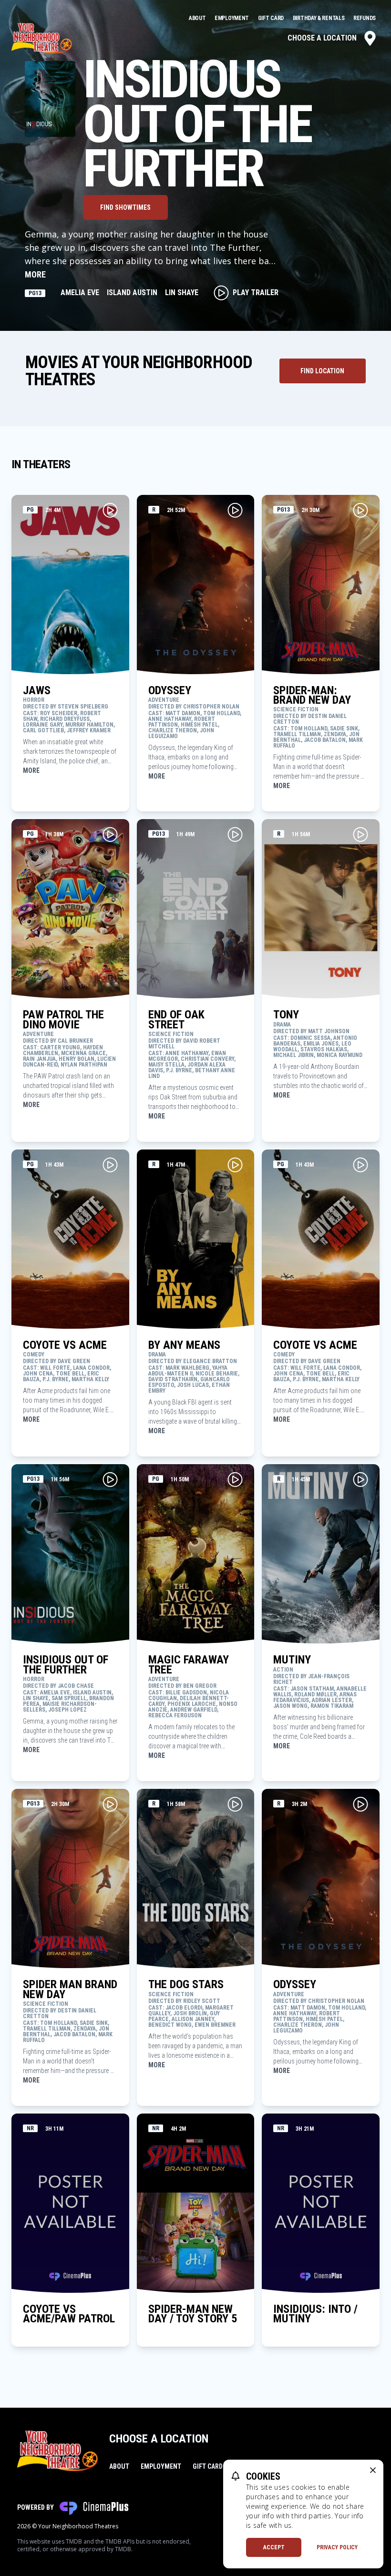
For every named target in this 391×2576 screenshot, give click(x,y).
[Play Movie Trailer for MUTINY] (360, 1479)
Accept (274, 2547)
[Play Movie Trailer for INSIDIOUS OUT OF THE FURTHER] (110, 1479)
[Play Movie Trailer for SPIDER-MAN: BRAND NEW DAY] (360, 510)
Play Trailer (256, 292)
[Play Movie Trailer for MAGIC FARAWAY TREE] (235, 1479)
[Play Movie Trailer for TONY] (360, 834)
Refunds (365, 18)
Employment (232, 18)
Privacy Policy (337, 2547)
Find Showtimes (125, 207)
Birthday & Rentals (319, 18)
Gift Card (272, 18)
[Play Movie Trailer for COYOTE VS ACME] (110, 1165)
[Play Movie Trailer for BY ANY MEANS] (235, 1165)
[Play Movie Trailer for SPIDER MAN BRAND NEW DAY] (110, 1804)
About (198, 18)
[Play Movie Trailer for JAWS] (110, 510)
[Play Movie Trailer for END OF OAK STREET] (235, 834)
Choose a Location (322, 38)
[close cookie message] (373, 2470)
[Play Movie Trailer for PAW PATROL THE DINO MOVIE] (110, 834)
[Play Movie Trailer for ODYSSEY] (235, 510)
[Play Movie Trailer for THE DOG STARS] (235, 1804)
